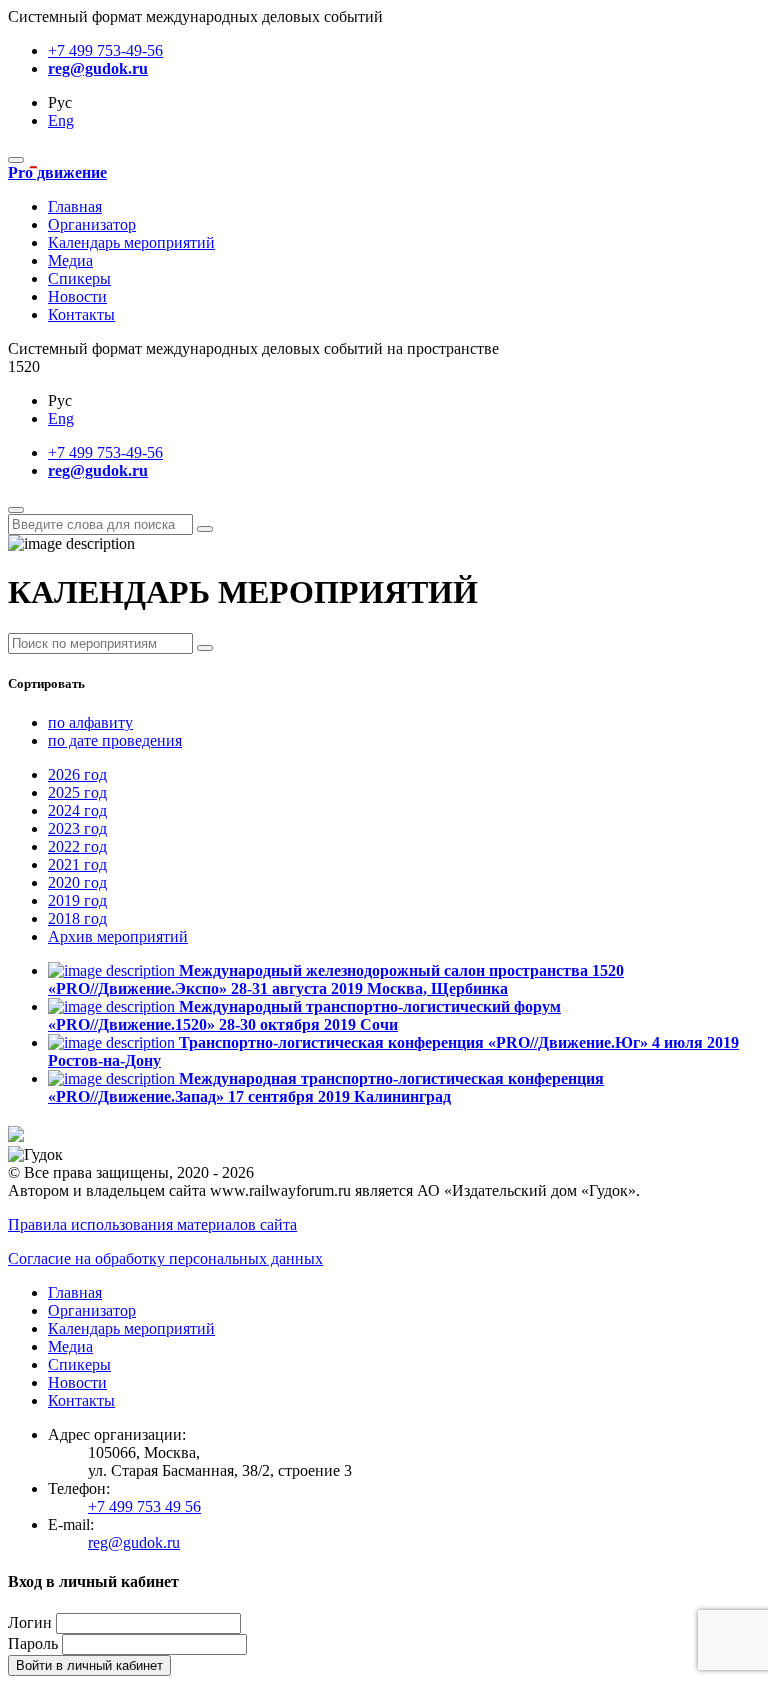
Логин (30, 1622)
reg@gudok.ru (98, 68)
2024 (77, 810)
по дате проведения (115, 740)
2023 (77, 828)
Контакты (81, 314)
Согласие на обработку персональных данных (165, 1258)
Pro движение (57, 172)
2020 (77, 882)
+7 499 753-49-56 (105, 50)
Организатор (92, 224)
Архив (118, 936)
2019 (77, 900)
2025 (77, 792)
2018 (77, 918)
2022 (77, 846)
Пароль (33, 1643)
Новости (77, 296)
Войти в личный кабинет (89, 1665)
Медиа (70, 260)
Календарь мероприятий (131, 242)
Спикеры (79, 278)
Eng (61, 120)
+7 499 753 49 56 (144, 1506)
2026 (77, 774)
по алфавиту (90, 722)
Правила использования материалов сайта (152, 1224)
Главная (75, 206)
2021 (77, 864)
